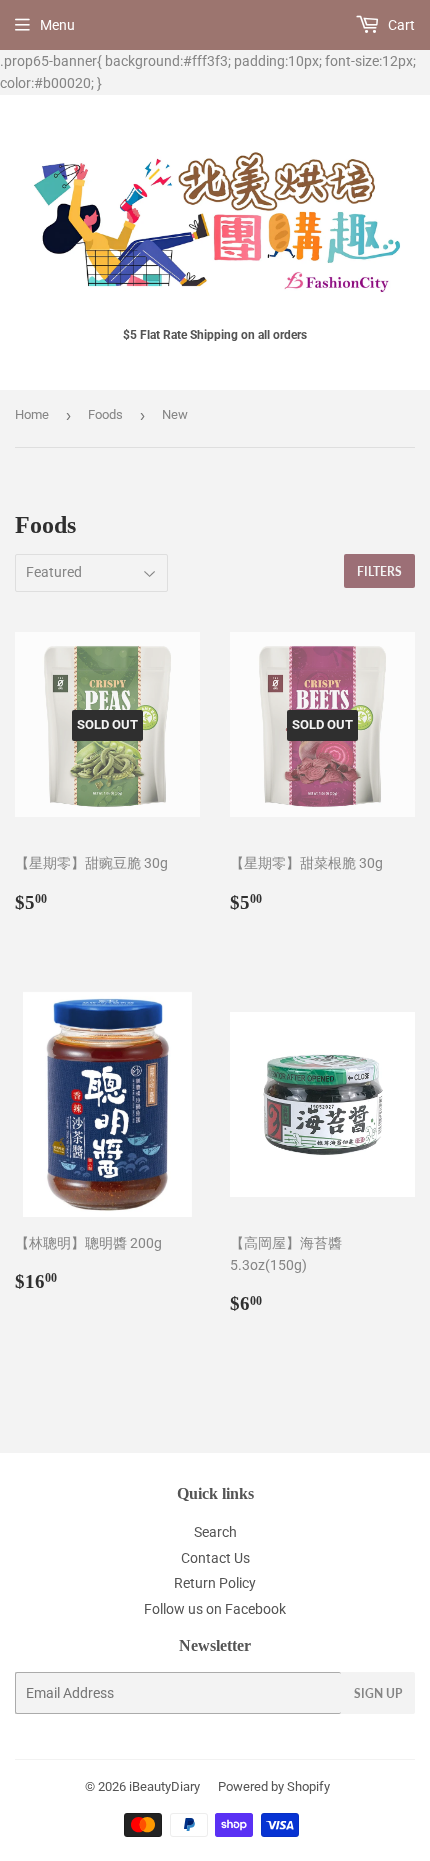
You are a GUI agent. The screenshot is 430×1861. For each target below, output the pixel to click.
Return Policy (215, 1583)
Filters (379, 571)
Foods (105, 414)
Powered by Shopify (274, 1786)
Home (32, 414)
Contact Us (215, 1558)
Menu (57, 25)
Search (215, 1532)
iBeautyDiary (164, 1786)
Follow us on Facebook (215, 1609)
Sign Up (378, 1693)
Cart (400, 25)
